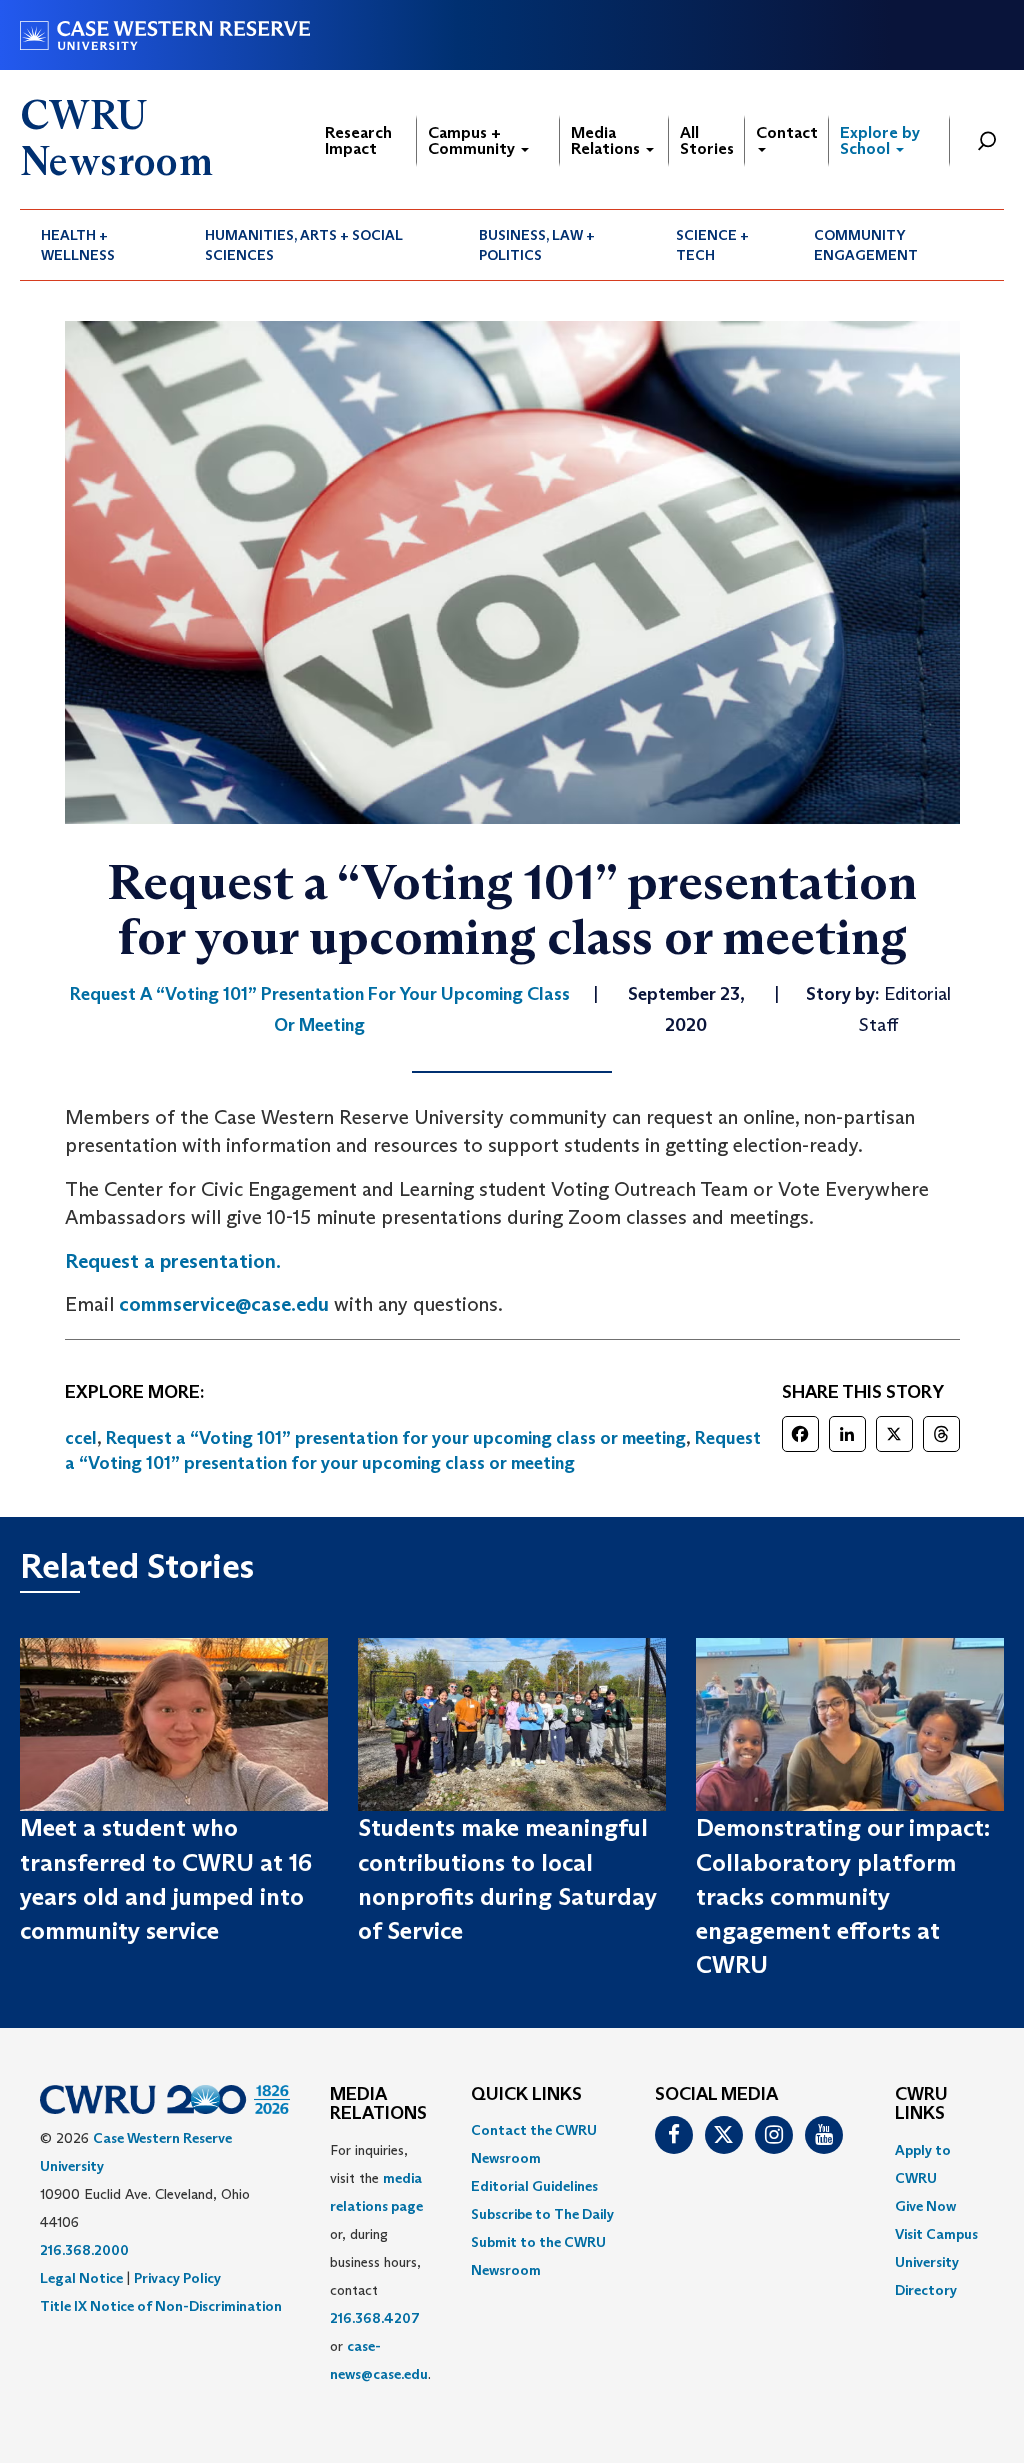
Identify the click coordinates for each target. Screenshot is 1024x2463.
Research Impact (358, 140)
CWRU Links (921, 2105)
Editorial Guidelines (534, 2186)
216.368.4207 (375, 2318)
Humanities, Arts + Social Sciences (304, 245)
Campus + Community (473, 140)
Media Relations (607, 140)
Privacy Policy (177, 2278)
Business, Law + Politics (537, 245)
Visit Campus (936, 2234)
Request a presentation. (173, 1261)
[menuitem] (102, 245)
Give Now (925, 2206)
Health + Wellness (78, 245)
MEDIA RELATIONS (378, 2105)
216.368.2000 (84, 2250)
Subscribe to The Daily (542, 2214)
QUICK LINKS (526, 2095)
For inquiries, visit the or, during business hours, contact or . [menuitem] (380, 2262)
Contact (787, 132)
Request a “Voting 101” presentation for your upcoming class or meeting (396, 1438)
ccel (81, 1438)
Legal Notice (81, 2278)
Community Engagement (866, 245)
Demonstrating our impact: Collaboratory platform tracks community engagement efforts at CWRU (843, 1896)
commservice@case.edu (224, 1304)
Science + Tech (712, 245)
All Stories (707, 140)
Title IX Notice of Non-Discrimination (161, 2306)
